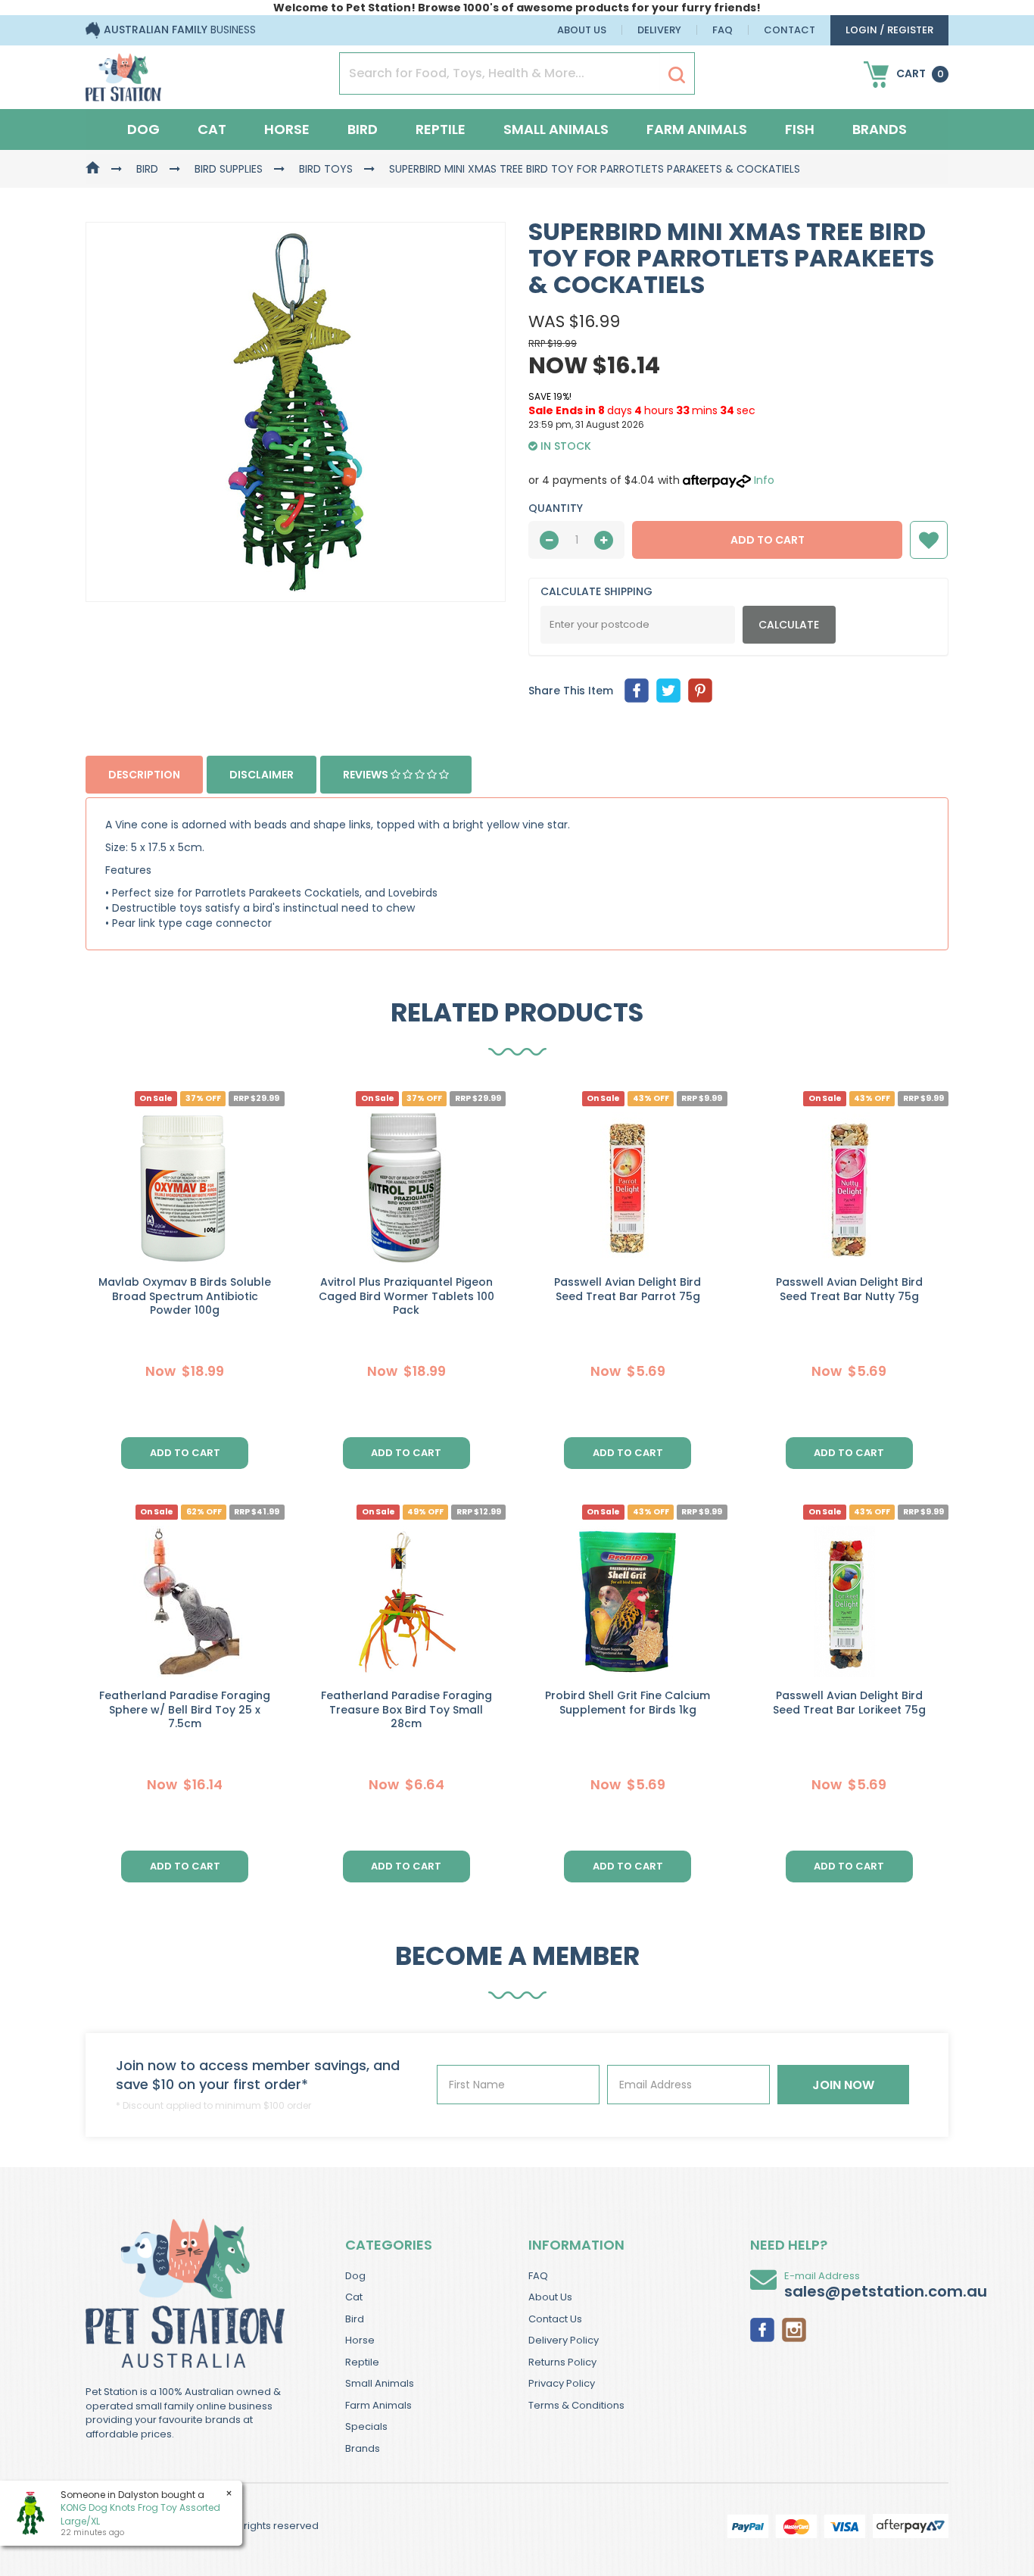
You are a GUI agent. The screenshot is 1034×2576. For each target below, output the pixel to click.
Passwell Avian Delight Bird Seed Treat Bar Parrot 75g (628, 1289)
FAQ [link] (538, 2276)
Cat (212, 129)
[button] (929, 540)
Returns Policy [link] (562, 2362)
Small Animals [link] (380, 2383)
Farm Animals (697, 129)
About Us (582, 30)
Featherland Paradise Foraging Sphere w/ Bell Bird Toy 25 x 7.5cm (185, 1710)
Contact (790, 30)
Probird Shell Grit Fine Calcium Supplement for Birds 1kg (628, 1703)
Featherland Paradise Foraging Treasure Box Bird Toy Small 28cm (406, 1710)
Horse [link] (360, 2340)
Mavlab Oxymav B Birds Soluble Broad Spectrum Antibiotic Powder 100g (185, 1296)
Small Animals (556, 129)
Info (764, 480)
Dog (143, 129)
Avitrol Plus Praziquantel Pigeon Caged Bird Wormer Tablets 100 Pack (406, 1296)
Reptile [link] (362, 2362)
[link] (762, 2328)
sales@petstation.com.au (886, 2291)
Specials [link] (366, 2426)
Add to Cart (768, 540)
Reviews (367, 775)
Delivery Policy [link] (564, 2340)
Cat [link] (354, 2297)
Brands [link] (363, 2448)
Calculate (789, 625)
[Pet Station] (123, 73)
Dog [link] (355, 2276)
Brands (880, 129)
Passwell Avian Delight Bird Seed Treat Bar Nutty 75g (849, 1289)
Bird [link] (355, 2319)
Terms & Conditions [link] (576, 2405)
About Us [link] (550, 2297)
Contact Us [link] (555, 2319)
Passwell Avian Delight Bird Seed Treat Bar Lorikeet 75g (849, 1703)
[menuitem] (637, 691)
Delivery (659, 30)
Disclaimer (262, 775)
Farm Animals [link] (378, 2405)
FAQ (723, 30)
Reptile (441, 129)
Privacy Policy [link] (562, 2383)
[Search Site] (677, 74)
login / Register (889, 30)
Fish (800, 129)
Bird (363, 129)
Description (144, 775)
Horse (287, 129)
